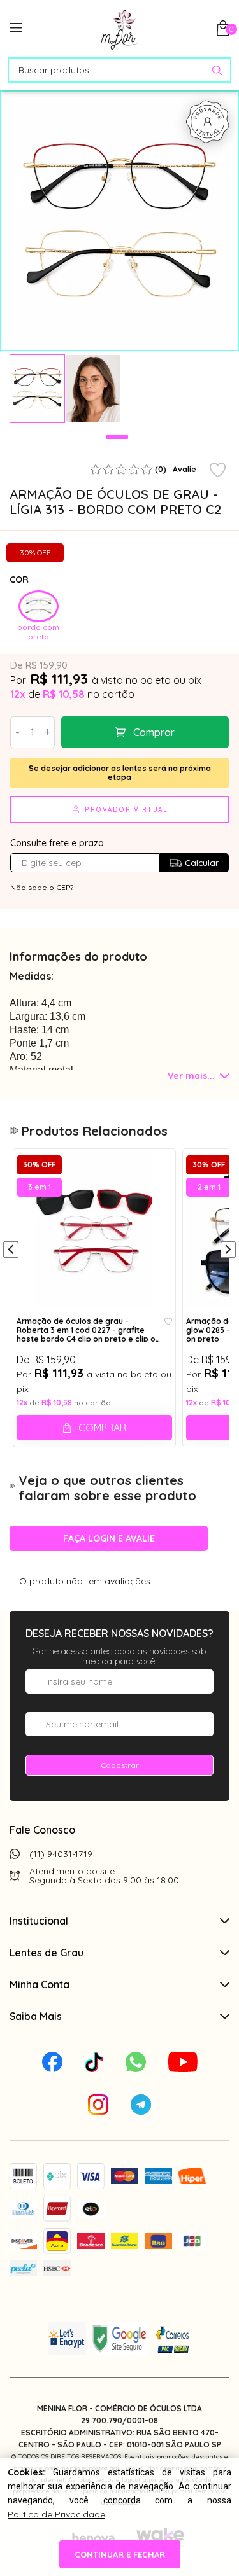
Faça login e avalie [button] (109, 1538)
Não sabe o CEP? (42, 887)
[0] (223, 32)
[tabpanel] (37, 389)
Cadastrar (120, 1765)
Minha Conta (40, 1984)
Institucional (39, 1921)
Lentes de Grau (47, 1953)
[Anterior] (11, 1251)
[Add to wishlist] (218, 471)
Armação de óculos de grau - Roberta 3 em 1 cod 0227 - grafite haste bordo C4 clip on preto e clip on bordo (88, 1330)
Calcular (202, 863)
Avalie (185, 469)
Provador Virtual (126, 810)
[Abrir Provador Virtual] (208, 122)
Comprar (154, 732)
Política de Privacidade (56, 2514)
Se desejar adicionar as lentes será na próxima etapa (120, 773)
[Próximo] (228, 1251)
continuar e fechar (120, 2554)
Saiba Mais (36, 2016)
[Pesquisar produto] (217, 70)
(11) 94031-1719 (61, 1854)
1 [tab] (117, 437)
